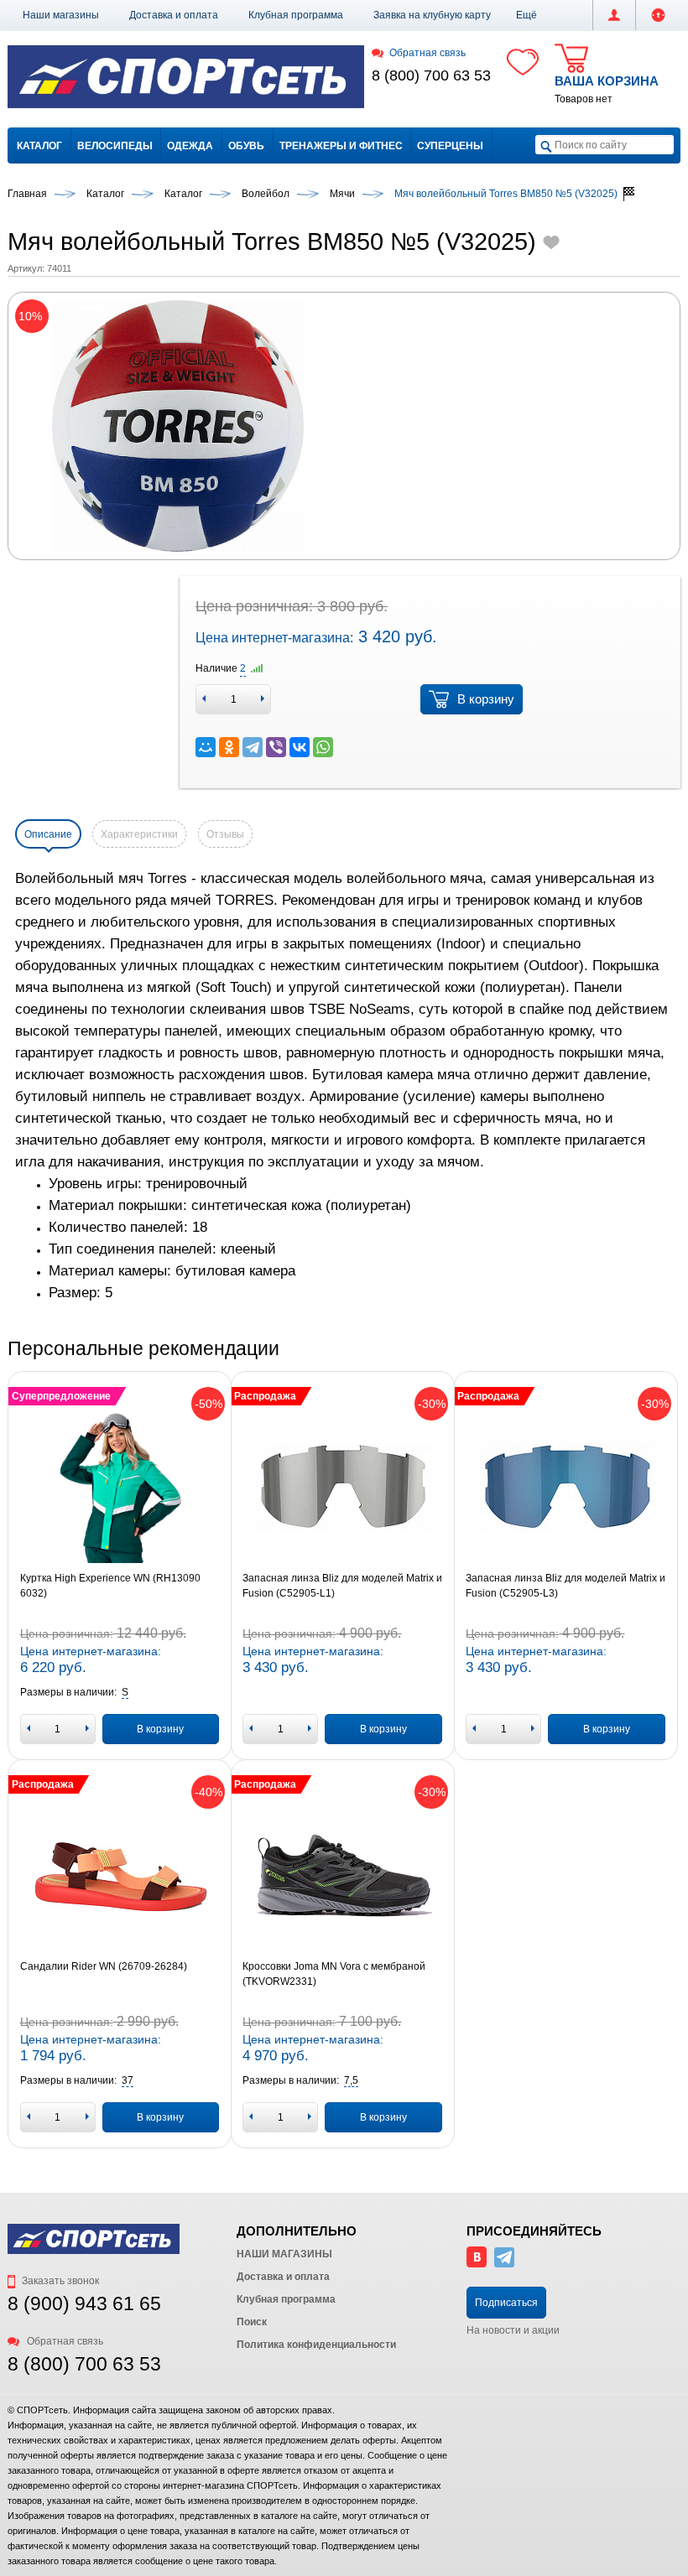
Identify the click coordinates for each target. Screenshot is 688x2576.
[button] (526, 15)
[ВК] (477, 2264)
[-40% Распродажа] (120, 1876)
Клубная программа (296, 15)
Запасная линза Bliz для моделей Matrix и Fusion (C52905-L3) (566, 1586)
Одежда (190, 146)
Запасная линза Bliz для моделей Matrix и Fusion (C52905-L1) (342, 1586)
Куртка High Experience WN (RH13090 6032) (110, 1586)
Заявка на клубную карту (432, 15)
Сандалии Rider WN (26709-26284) (104, 1966)
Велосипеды (115, 146)
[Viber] (276, 747)
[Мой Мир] (206, 747)
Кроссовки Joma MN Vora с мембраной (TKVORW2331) (334, 1974)
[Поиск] (546, 145)
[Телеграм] (504, 2264)
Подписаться (506, 2303)
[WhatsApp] (323, 747)
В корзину (486, 699)
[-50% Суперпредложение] (120, 1488)
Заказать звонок (59, 2281)
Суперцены (450, 146)
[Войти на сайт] (658, 15)
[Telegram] (253, 747)
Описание (48, 834)
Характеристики (139, 834)
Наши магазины (61, 15)
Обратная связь (427, 53)
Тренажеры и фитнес (341, 146)
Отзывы (225, 834)
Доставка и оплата (174, 15)
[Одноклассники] (229, 747)
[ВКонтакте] (300, 747)
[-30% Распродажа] (342, 1488)
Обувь (246, 146)
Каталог (39, 146)
